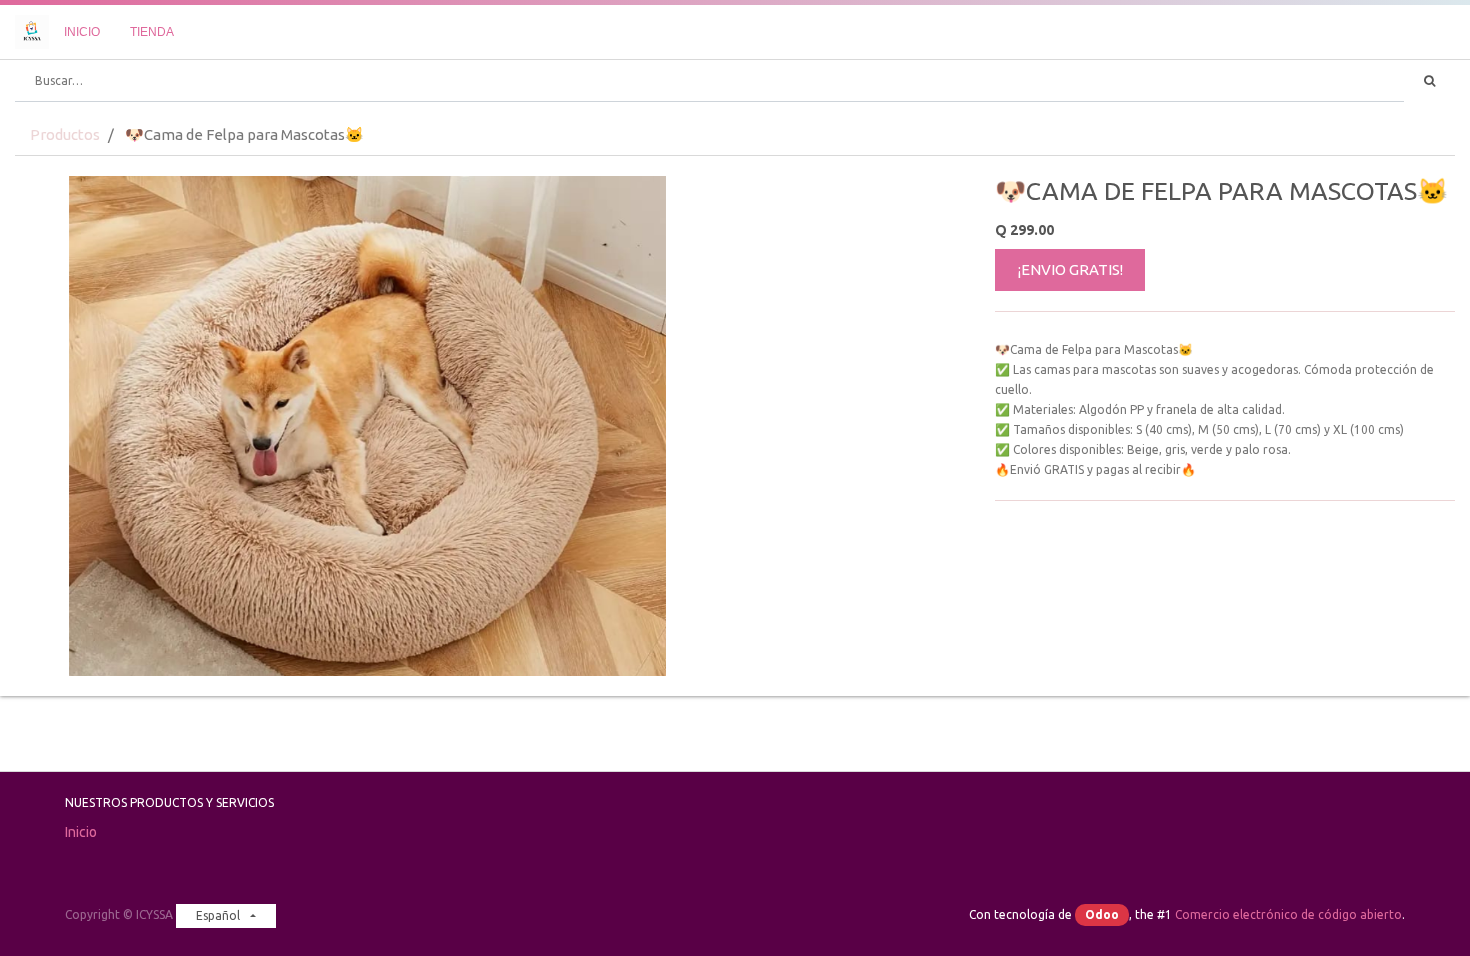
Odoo (1102, 914)
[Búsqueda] (1429, 81)
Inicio (81, 832)
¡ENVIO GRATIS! (1070, 269)
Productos (65, 134)
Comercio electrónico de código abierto (1288, 914)
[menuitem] (82, 32)
